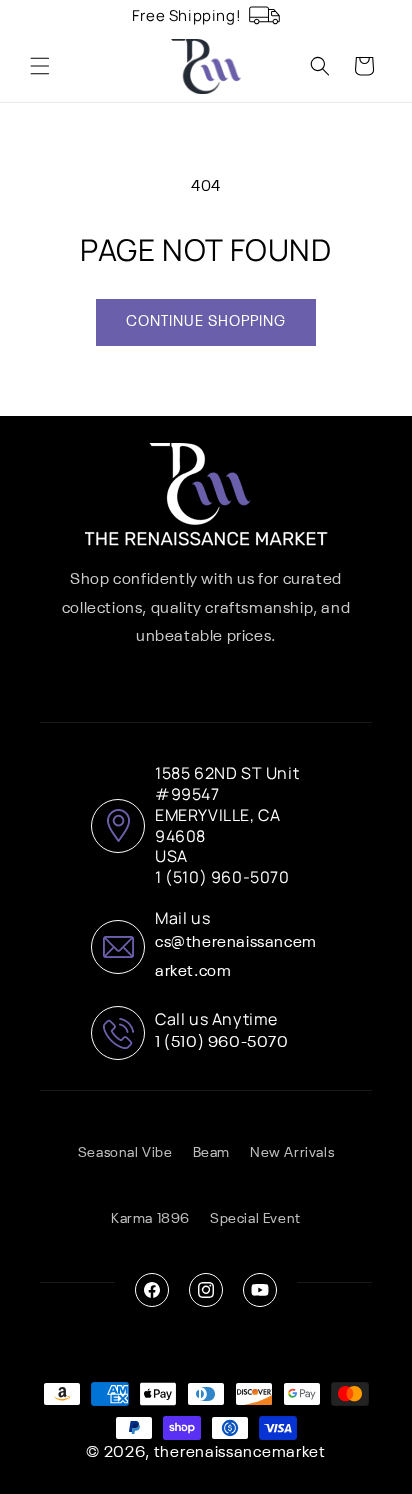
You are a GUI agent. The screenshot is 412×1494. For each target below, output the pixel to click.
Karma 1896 (150, 1219)
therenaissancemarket (240, 1453)
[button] (40, 66)
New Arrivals (292, 1153)
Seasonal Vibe (125, 1153)
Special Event (255, 1219)
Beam (211, 1153)
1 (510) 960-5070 (222, 1043)
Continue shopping (206, 321)
